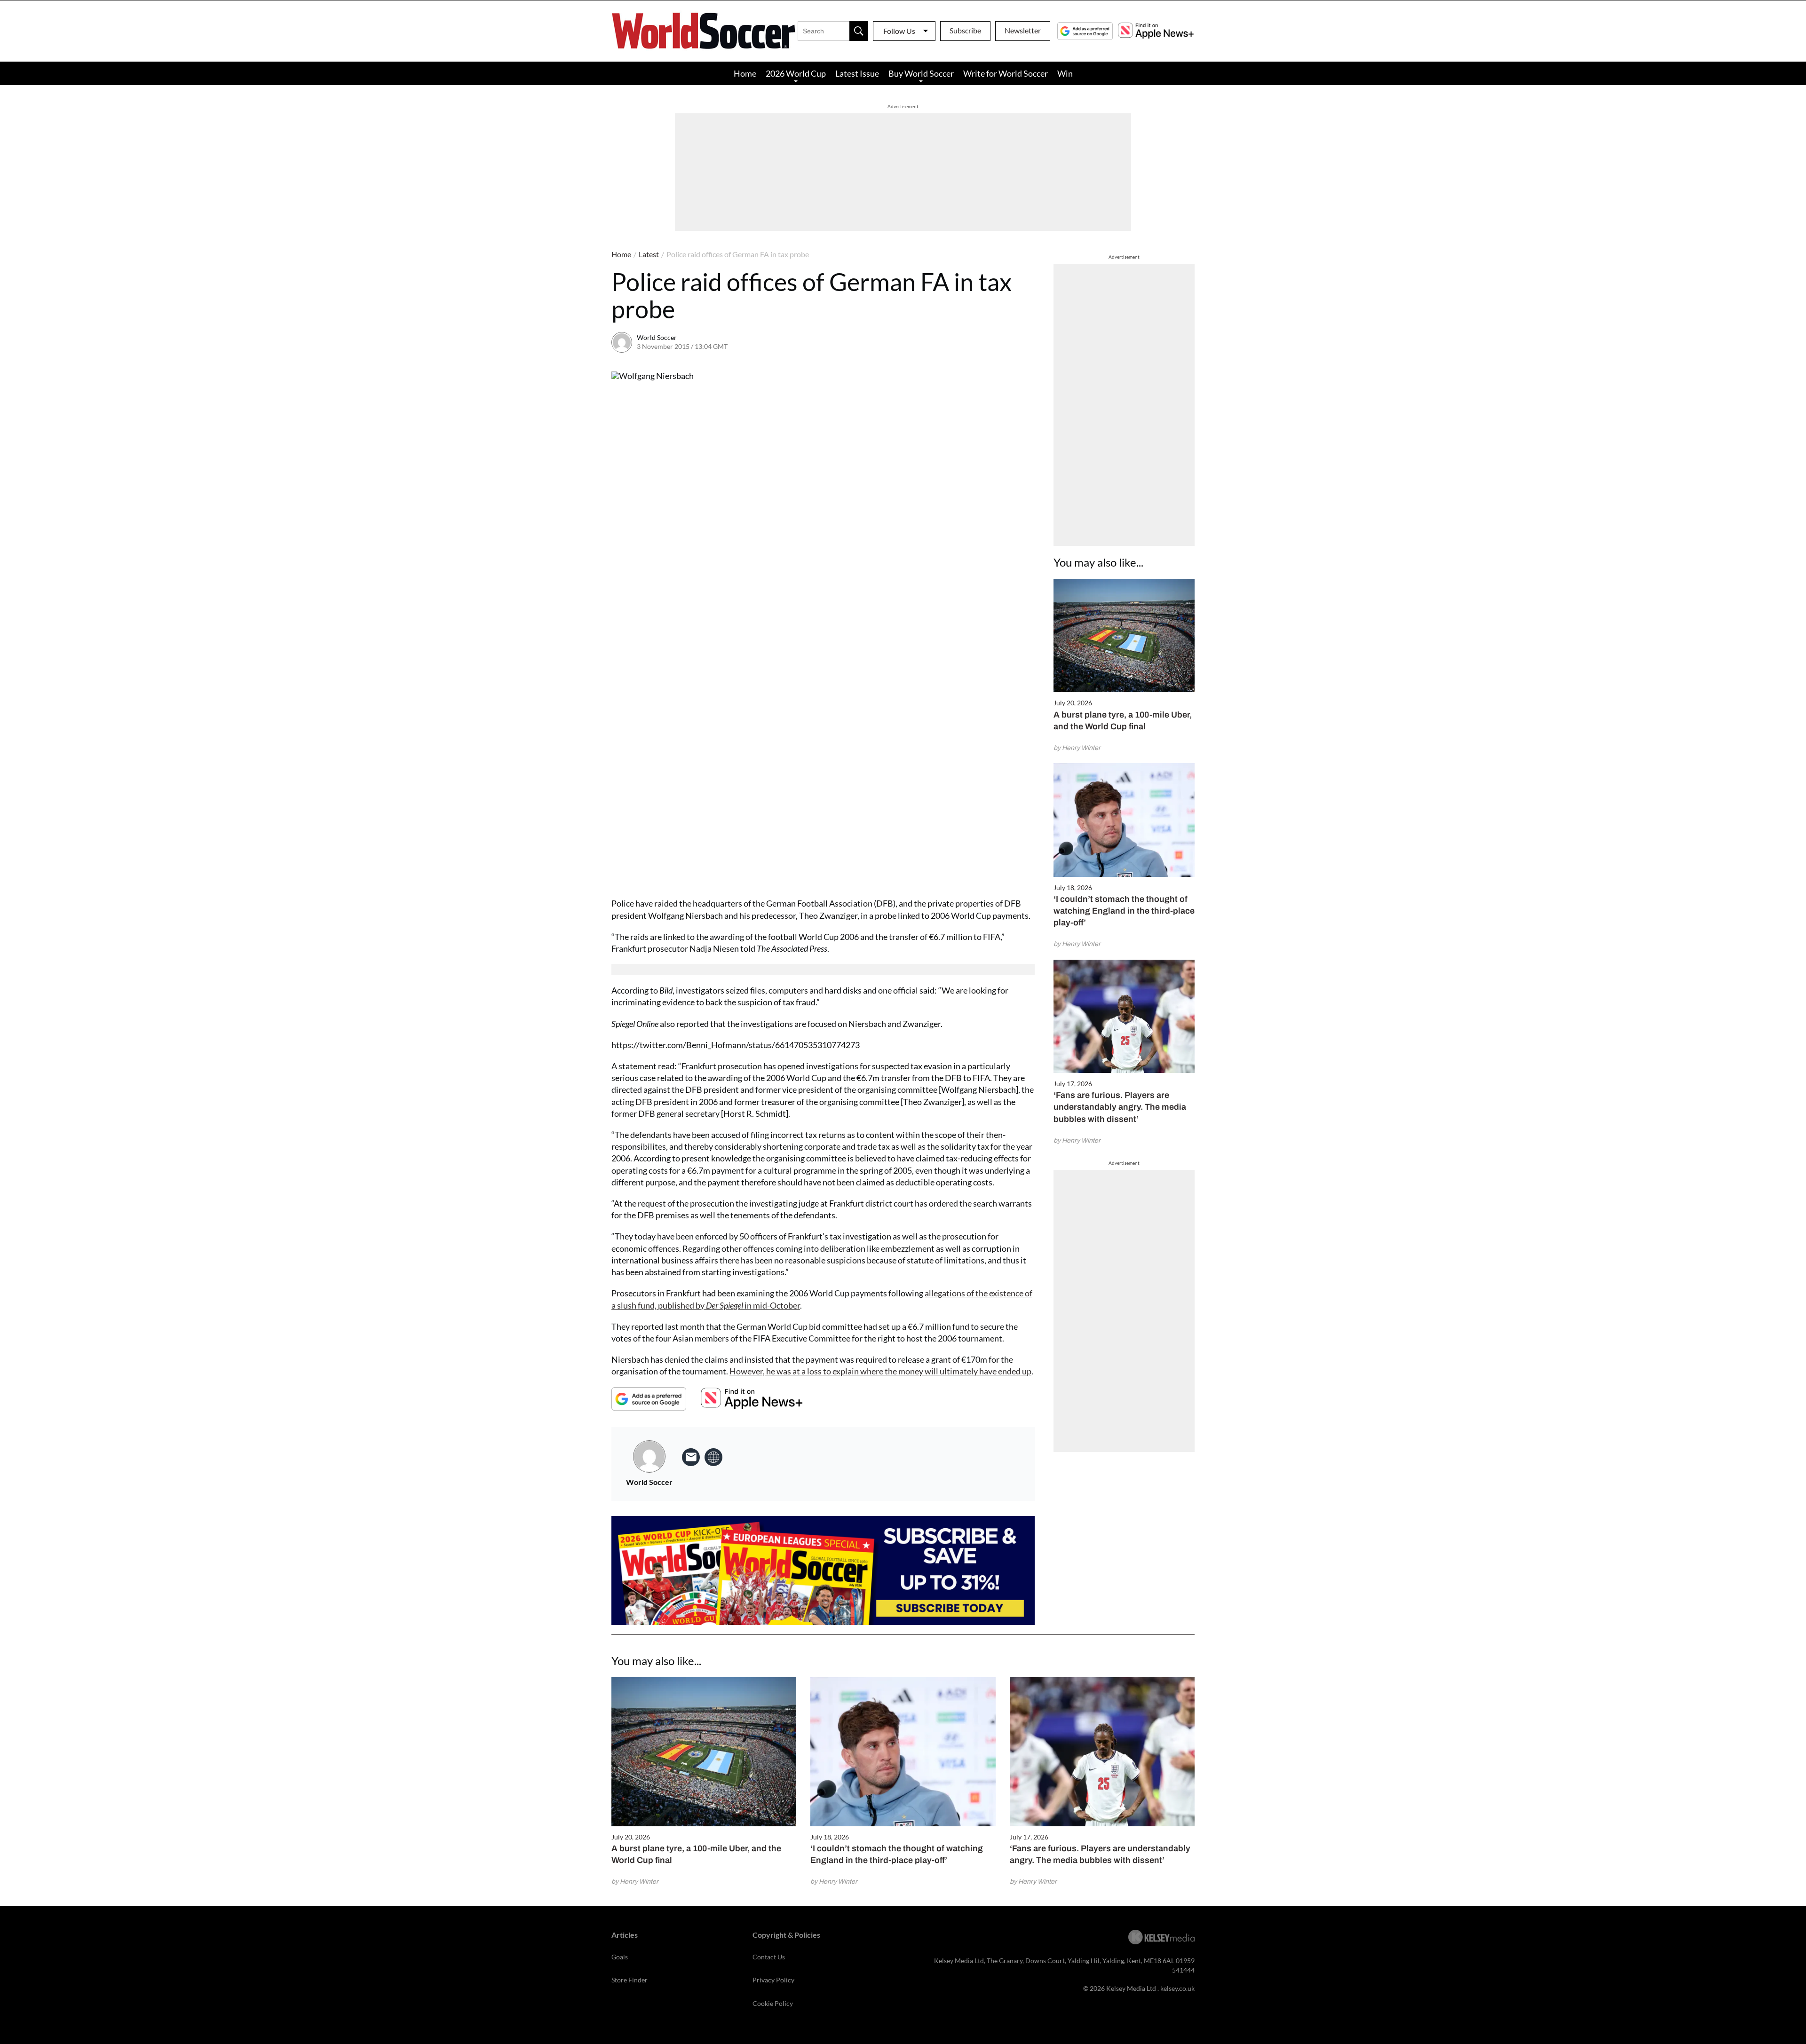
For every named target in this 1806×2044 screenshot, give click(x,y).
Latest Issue (857, 73)
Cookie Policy (773, 2003)
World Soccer (657, 337)
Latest (649, 254)
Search (859, 31)
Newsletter (1023, 30)
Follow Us (899, 31)
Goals (620, 1957)
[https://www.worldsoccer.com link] (713, 1457)
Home (745, 73)
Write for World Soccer (1006, 73)
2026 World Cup (796, 73)
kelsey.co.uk (1177, 1988)
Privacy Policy (773, 1980)
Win (1065, 73)
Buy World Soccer (921, 73)
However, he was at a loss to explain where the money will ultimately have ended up (880, 1371)
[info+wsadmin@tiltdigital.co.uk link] (691, 1457)
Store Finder (630, 1980)
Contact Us (769, 1957)
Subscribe (965, 30)
